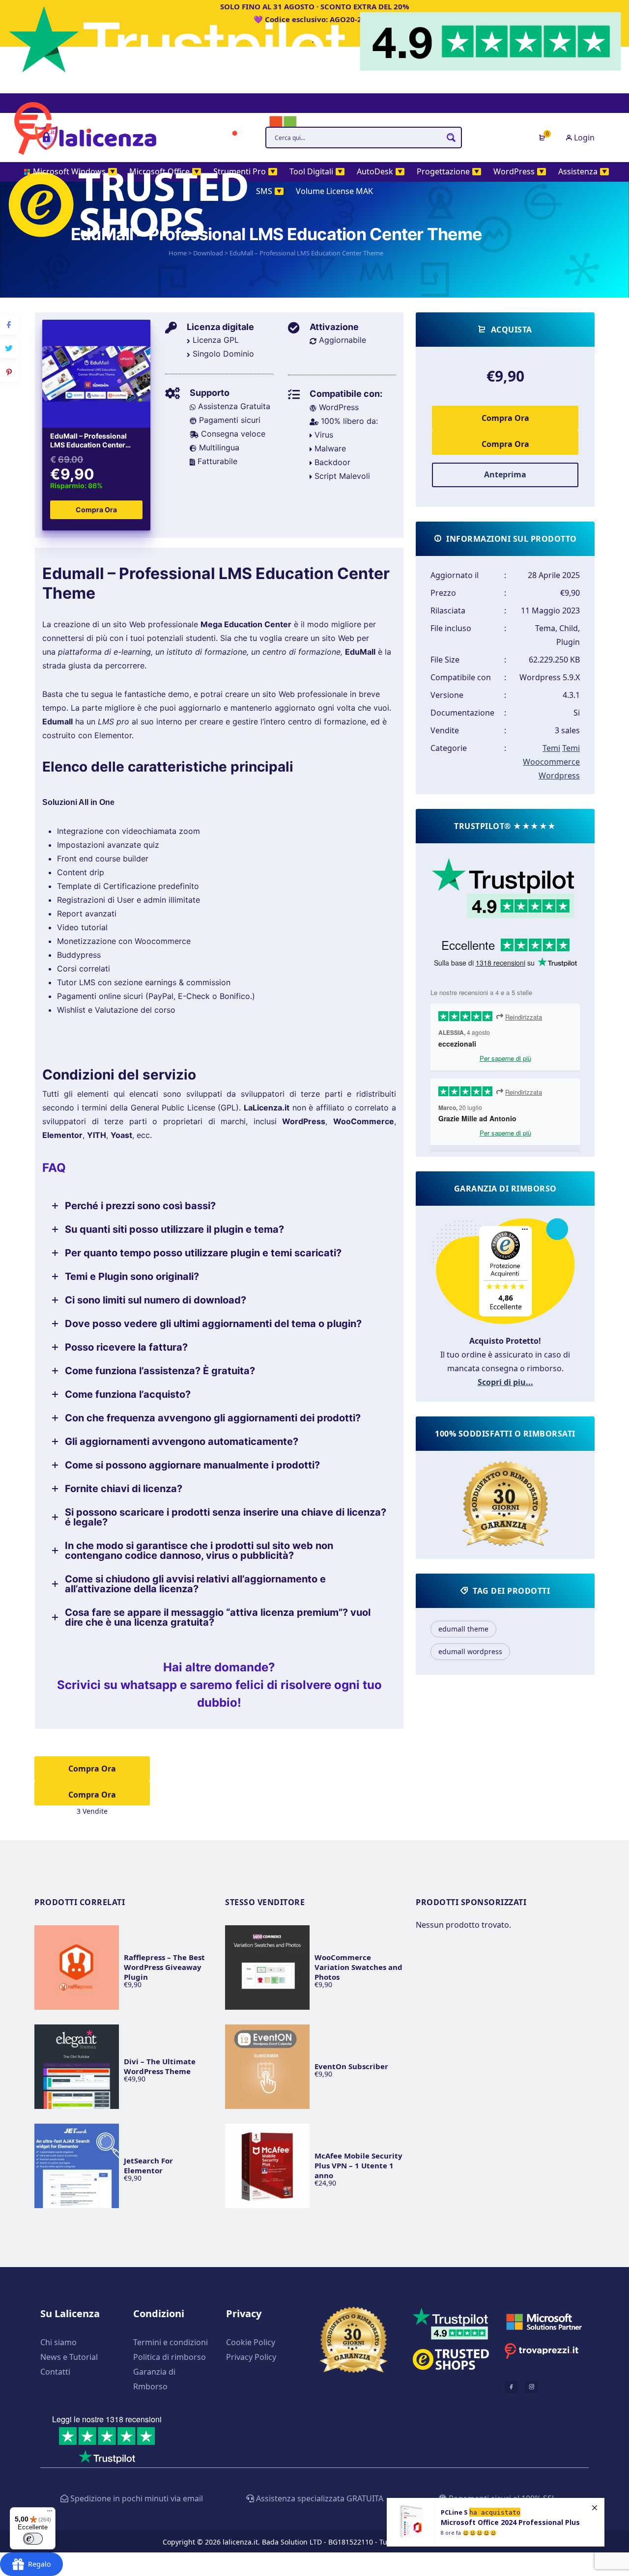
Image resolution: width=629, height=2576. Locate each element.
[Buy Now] (496, 2522)
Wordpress (559, 776)
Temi (551, 748)
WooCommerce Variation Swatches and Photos (358, 1967)
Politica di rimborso (170, 2357)
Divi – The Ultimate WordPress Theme (160, 2066)
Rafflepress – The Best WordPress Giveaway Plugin (164, 1967)
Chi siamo (58, 2342)
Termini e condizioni (171, 2342)
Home (178, 253)
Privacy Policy (251, 2357)
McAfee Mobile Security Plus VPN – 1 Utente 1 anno (358, 2165)
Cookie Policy (251, 2342)
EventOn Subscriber (351, 2066)
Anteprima (505, 474)
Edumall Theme (463, 1629)
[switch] (33, 2539)
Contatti (55, 2372)
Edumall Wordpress (470, 1651)
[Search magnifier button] (451, 138)
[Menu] (50, 2513)
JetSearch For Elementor (148, 2165)
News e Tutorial (69, 2357)
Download (208, 253)
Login (583, 138)
